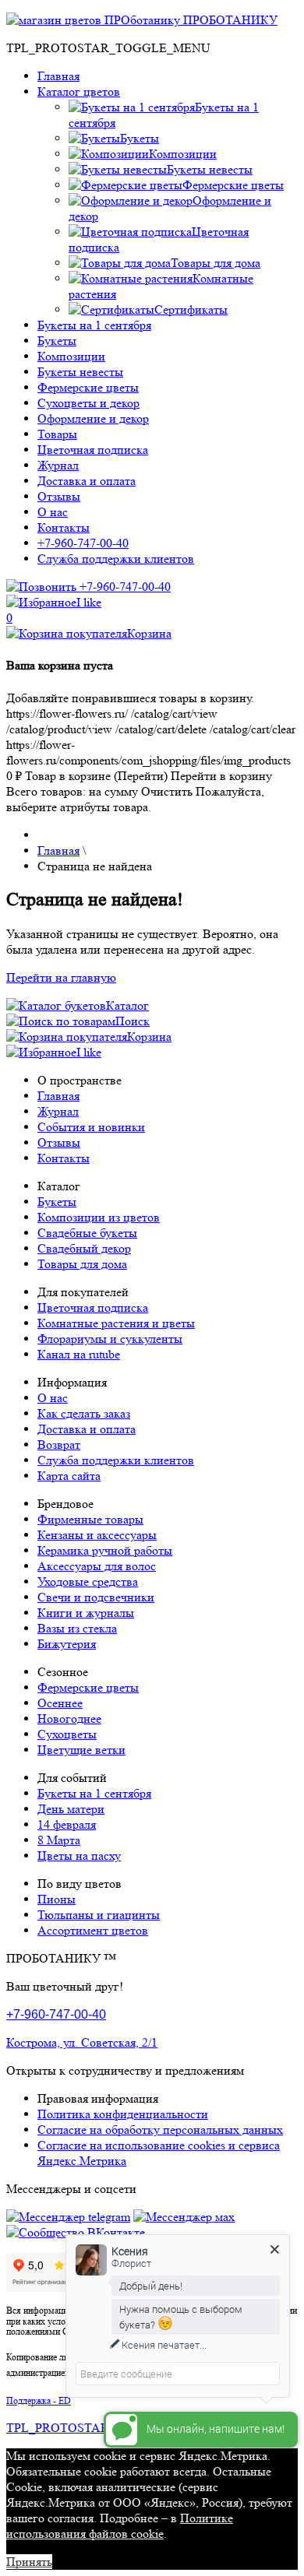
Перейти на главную (61, 977)
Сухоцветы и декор (88, 403)
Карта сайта (69, 1476)
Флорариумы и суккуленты (110, 1339)
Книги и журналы (86, 1613)
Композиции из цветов (99, 1217)
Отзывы (59, 496)
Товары (57, 434)
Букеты (57, 341)
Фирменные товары (90, 1519)
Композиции (71, 356)
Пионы (57, 1899)
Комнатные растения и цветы (116, 1323)
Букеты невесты (80, 372)
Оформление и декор (93, 418)
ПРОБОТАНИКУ (229, 20)
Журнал (58, 465)
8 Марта (59, 1840)
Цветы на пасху (79, 1856)
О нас (53, 512)
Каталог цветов (79, 91)
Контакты (64, 527)
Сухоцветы (67, 1734)
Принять (29, 2562)
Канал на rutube (79, 1354)
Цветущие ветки (81, 1750)
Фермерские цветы (88, 387)
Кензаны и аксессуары (97, 1535)
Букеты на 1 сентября (94, 325)
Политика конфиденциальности (123, 2114)
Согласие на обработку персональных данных (160, 2130)
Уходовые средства (88, 1581)
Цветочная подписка (93, 450)
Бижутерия (67, 1644)
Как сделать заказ (84, 1413)
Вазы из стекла (77, 1628)
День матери (71, 1809)
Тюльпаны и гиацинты (99, 1915)
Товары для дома (82, 1264)
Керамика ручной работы (105, 1550)
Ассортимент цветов (93, 1930)
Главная (58, 76)
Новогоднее (69, 1719)
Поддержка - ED (39, 2400)
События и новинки (91, 1127)
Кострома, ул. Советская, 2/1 (82, 2042)
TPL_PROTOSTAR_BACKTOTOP (99, 2428)
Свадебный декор (84, 1248)
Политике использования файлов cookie (120, 2526)
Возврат (59, 1444)
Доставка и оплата (87, 481)
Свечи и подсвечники (96, 1597)
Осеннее (60, 1703)
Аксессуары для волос (97, 1566)
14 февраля (67, 1824)
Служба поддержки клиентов (116, 559)
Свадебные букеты (87, 1233)
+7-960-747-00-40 (83, 543)
